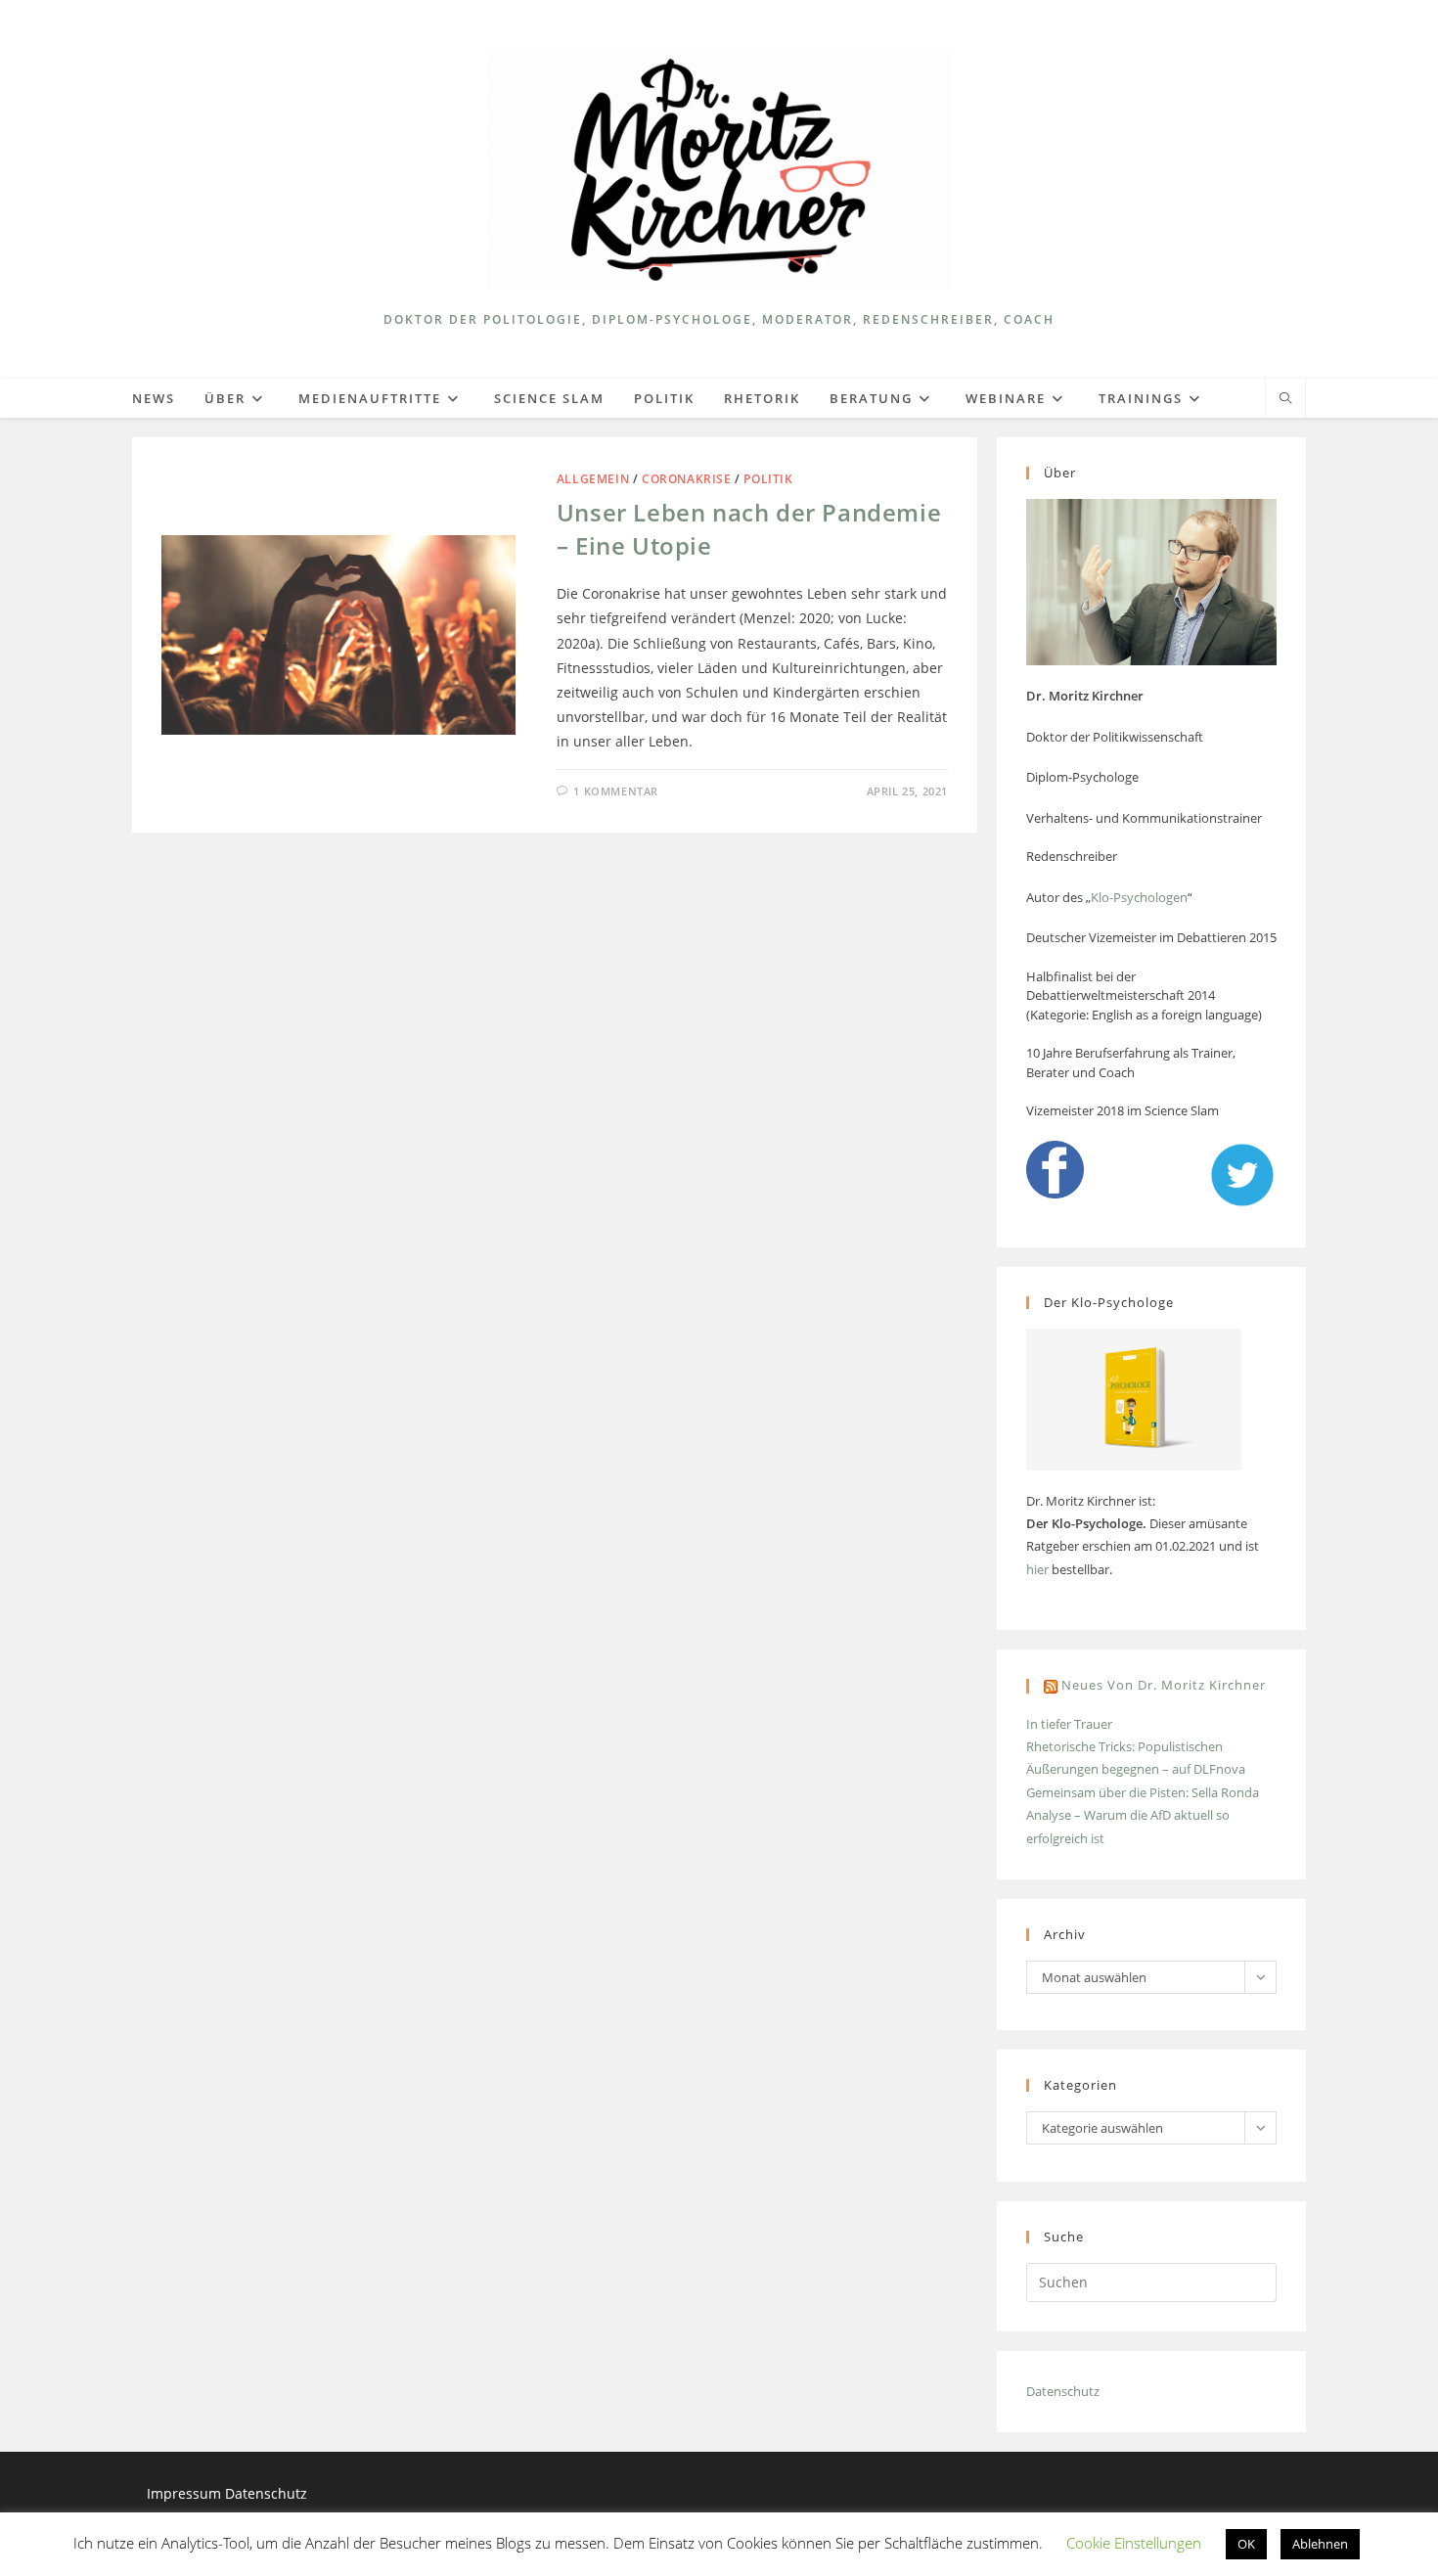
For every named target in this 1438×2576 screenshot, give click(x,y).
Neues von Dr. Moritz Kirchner (1164, 1685)
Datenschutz (1063, 2391)
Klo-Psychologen (1139, 897)
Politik (768, 479)
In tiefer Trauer (1069, 1724)
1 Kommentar (616, 791)
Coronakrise (687, 479)
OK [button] (1246, 2544)
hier (1037, 1569)
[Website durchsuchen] (1285, 399)
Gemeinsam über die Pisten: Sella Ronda (1143, 1792)
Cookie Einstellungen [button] (1134, 2543)
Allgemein (593, 479)
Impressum (186, 2493)
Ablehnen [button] (1320, 2544)
